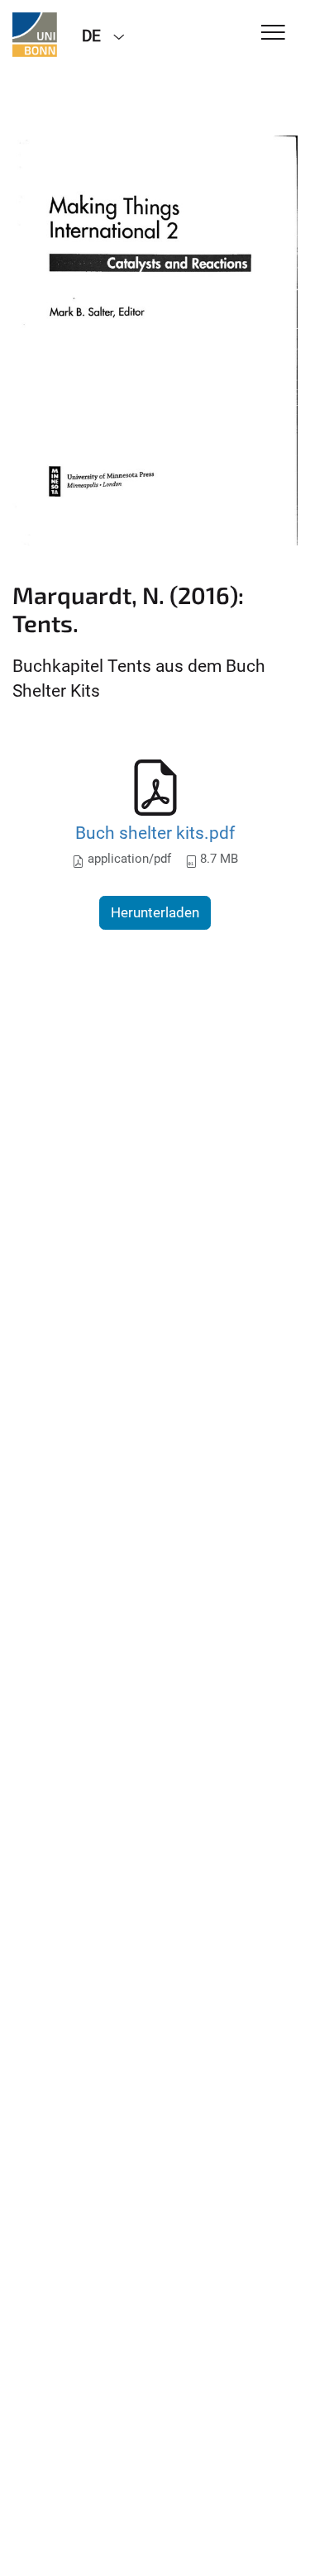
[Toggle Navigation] (273, 33)
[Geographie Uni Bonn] (35, 35)
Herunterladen (155, 912)
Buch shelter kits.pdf (155, 833)
